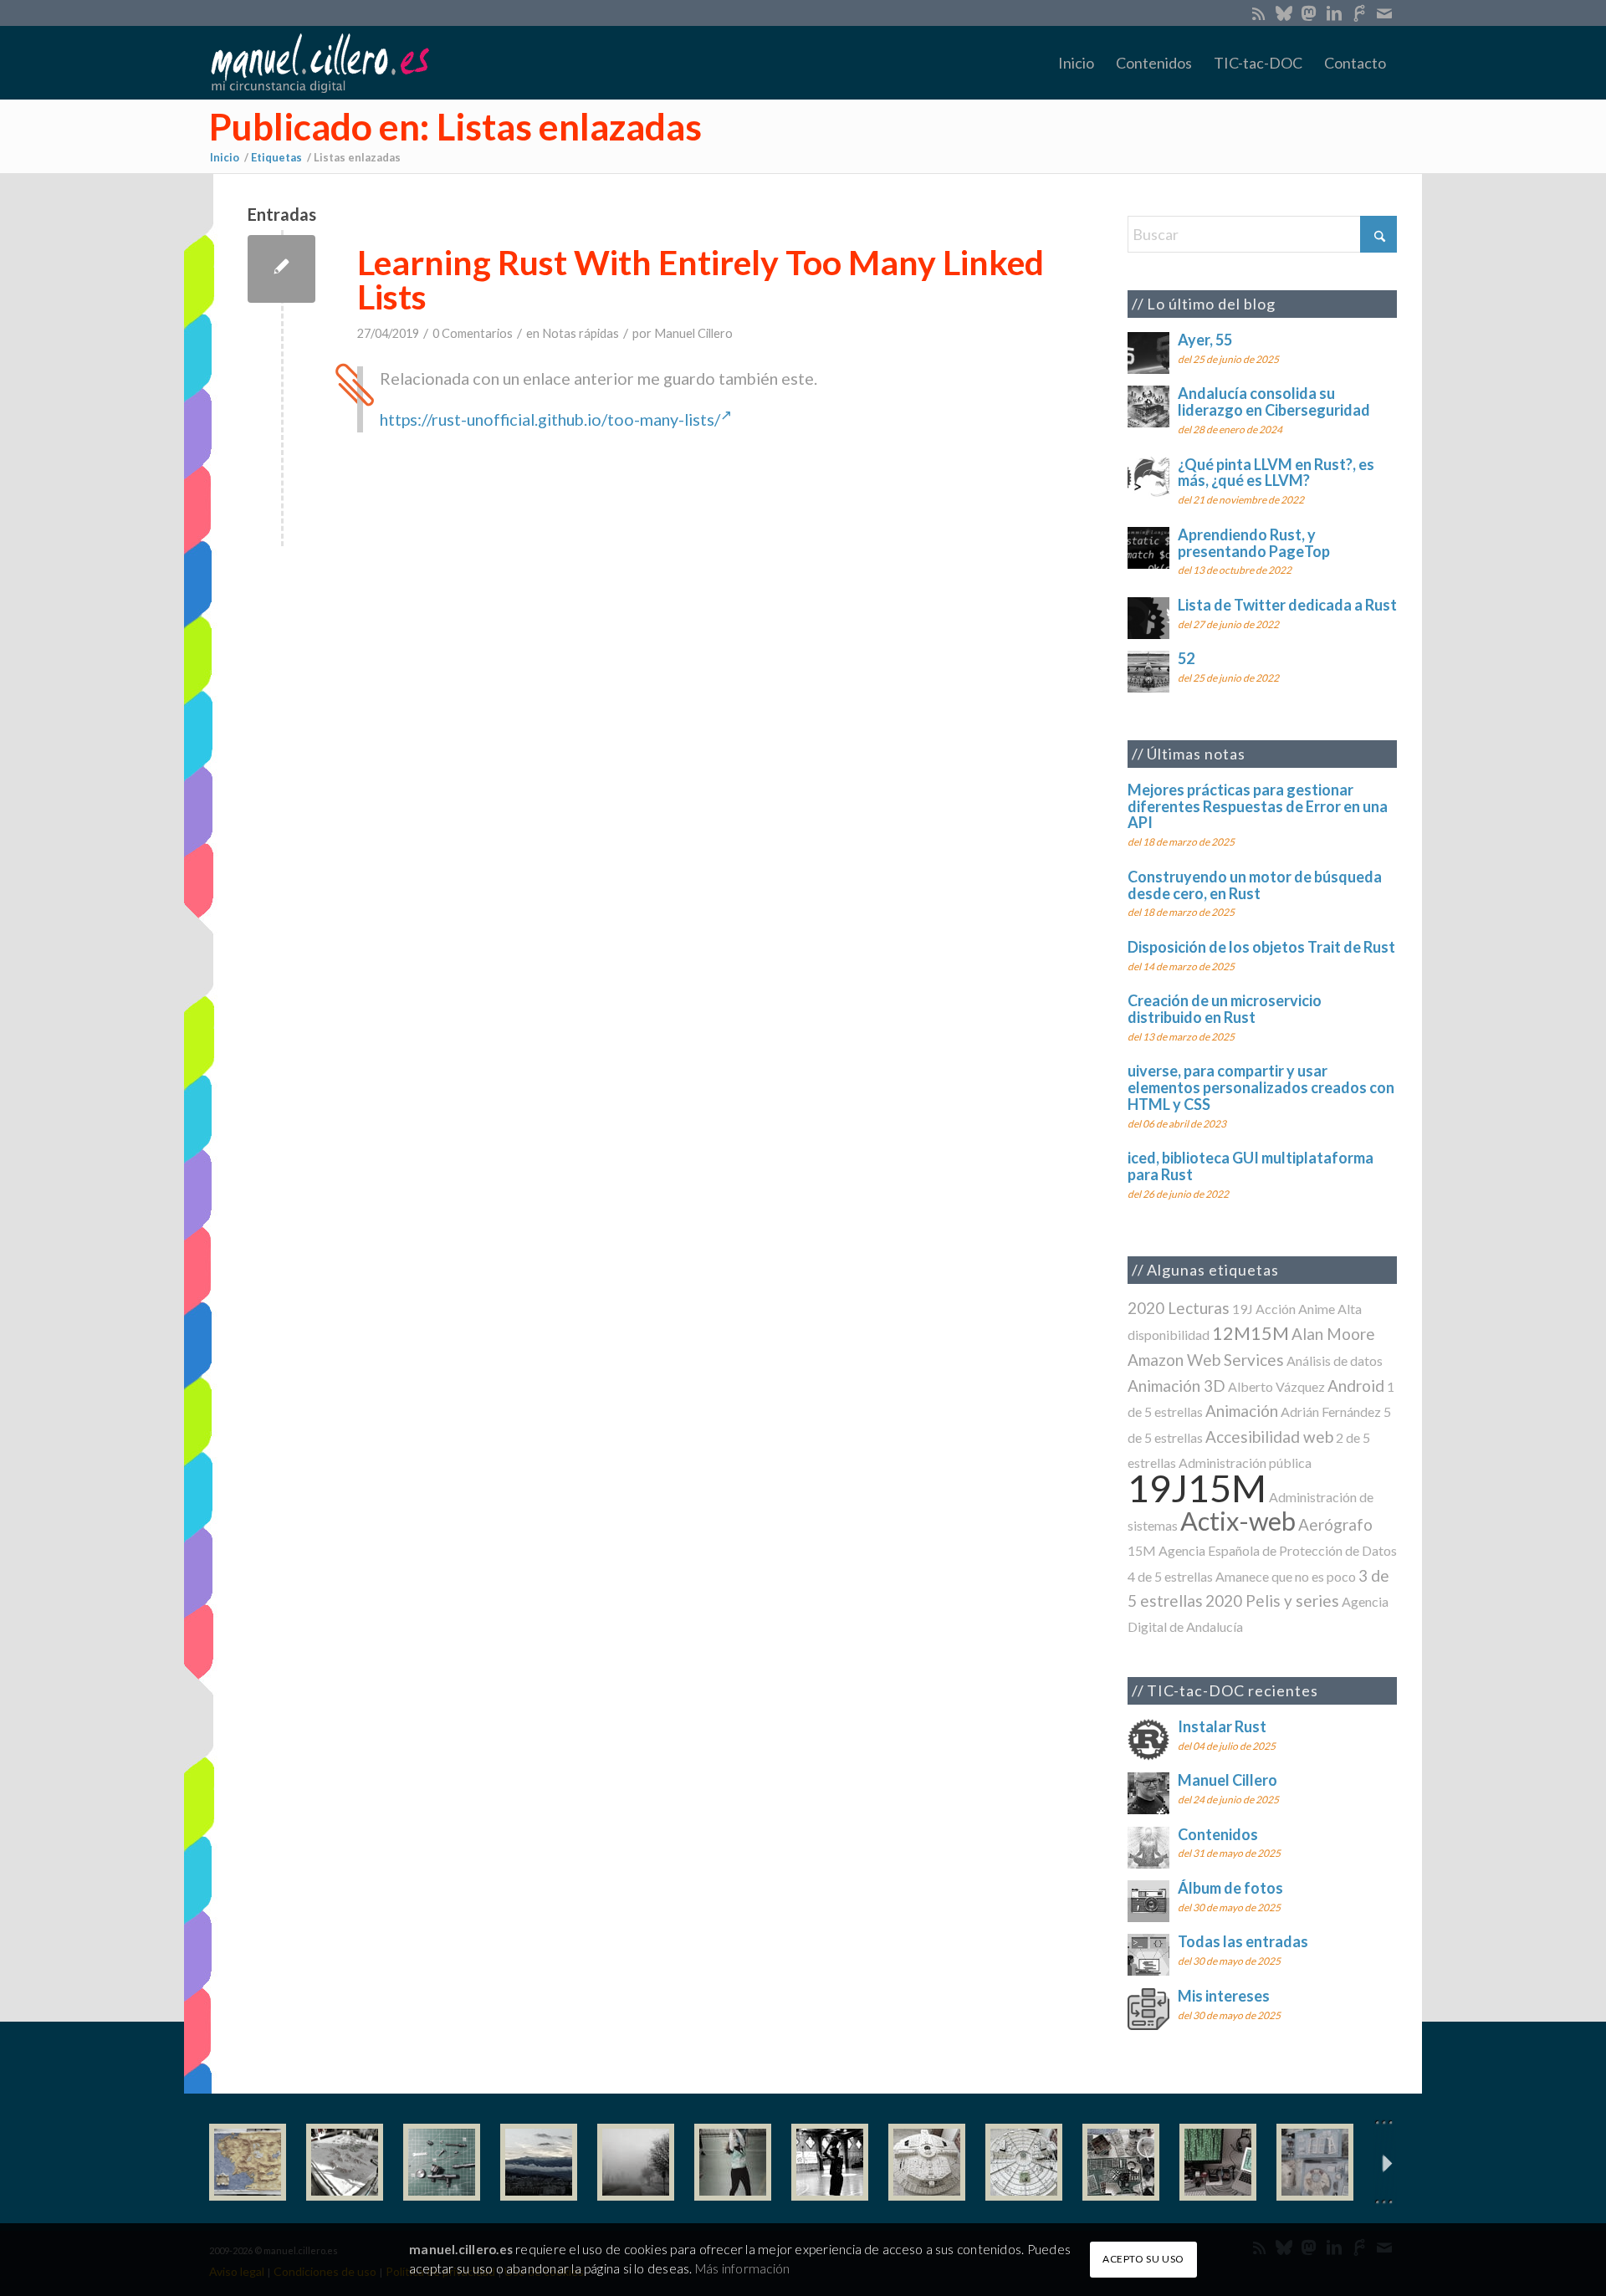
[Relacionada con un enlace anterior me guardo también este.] (281, 269)
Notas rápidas (581, 333)
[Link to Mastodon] (1309, 13)
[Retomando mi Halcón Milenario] (1121, 2162)
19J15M (1197, 1488)
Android (1356, 1386)
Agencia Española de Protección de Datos (1278, 1550)
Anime (1317, 1309)
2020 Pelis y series (1272, 1601)
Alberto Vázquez (1276, 1386)
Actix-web (1238, 1521)
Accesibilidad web (1269, 1437)
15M (1142, 1550)
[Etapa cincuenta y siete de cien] (1024, 2162)
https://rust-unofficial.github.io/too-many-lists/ (550, 419)
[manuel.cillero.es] (320, 63)
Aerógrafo (1335, 1524)
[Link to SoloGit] (1359, 13)
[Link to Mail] (1384, 13)
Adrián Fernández (1331, 1411)
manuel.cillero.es (461, 2249)
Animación (1242, 1411)
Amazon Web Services (1206, 1360)
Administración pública (1245, 1462)
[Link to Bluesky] (1284, 13)
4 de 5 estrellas (1170, 1576)
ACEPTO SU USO (1143, 2259)
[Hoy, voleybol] (733, 2162)
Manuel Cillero (693, 333)
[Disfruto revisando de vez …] (1315, 2162)
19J (1243, 1309)
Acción (1276, 1309)
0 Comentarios (473, 333)
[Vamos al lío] (345, 2162)
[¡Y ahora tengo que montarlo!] (442, 2162)
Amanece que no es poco (1286, 1576)
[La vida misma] (636, 2162)
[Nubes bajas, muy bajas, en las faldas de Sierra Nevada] (539, 2162)
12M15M (1251, 1333)
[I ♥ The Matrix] (1218, 2162)
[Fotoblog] (1384, 2163)
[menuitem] (1076, 63)
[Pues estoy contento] (248, 2162)
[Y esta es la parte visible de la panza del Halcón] (927, 2162)
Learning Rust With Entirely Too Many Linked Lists (701, 279)
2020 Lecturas (1179, 1308)
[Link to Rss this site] (1258, 13)
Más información (742, 2268)
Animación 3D (1176, 1386)
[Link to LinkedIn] (1334, 13)
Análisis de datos (1335, 1360)
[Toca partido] (830, 2162)
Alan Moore (1333, 1334)
